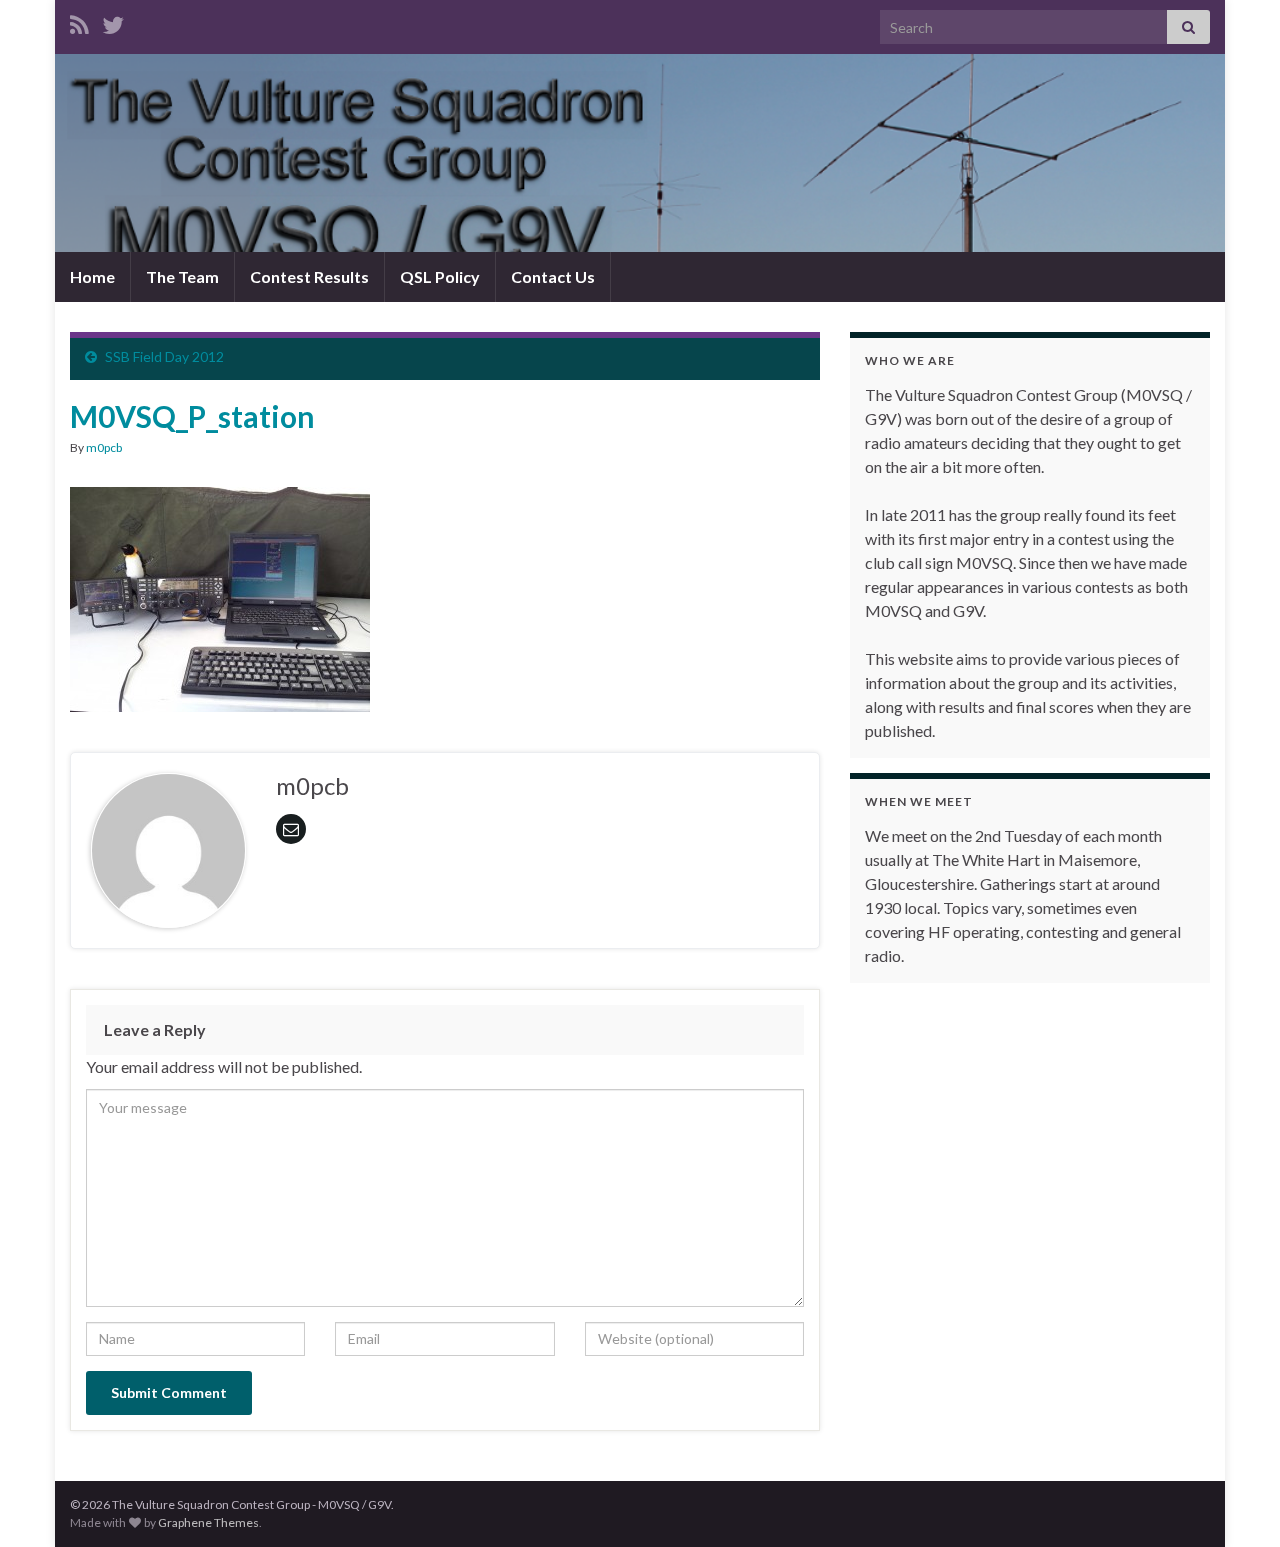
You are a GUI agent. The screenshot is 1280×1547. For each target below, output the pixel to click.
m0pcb (104, 447)
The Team (182, 276)
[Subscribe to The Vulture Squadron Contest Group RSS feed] (79, 21)
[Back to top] (1235, 1502)
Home (92, 276)
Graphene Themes (208, 1522)
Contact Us (553, 276)
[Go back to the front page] (640, 153)
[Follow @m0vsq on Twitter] (113, 21)
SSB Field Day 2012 (164, 356)
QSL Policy (440, 276)
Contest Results (309, 276)
